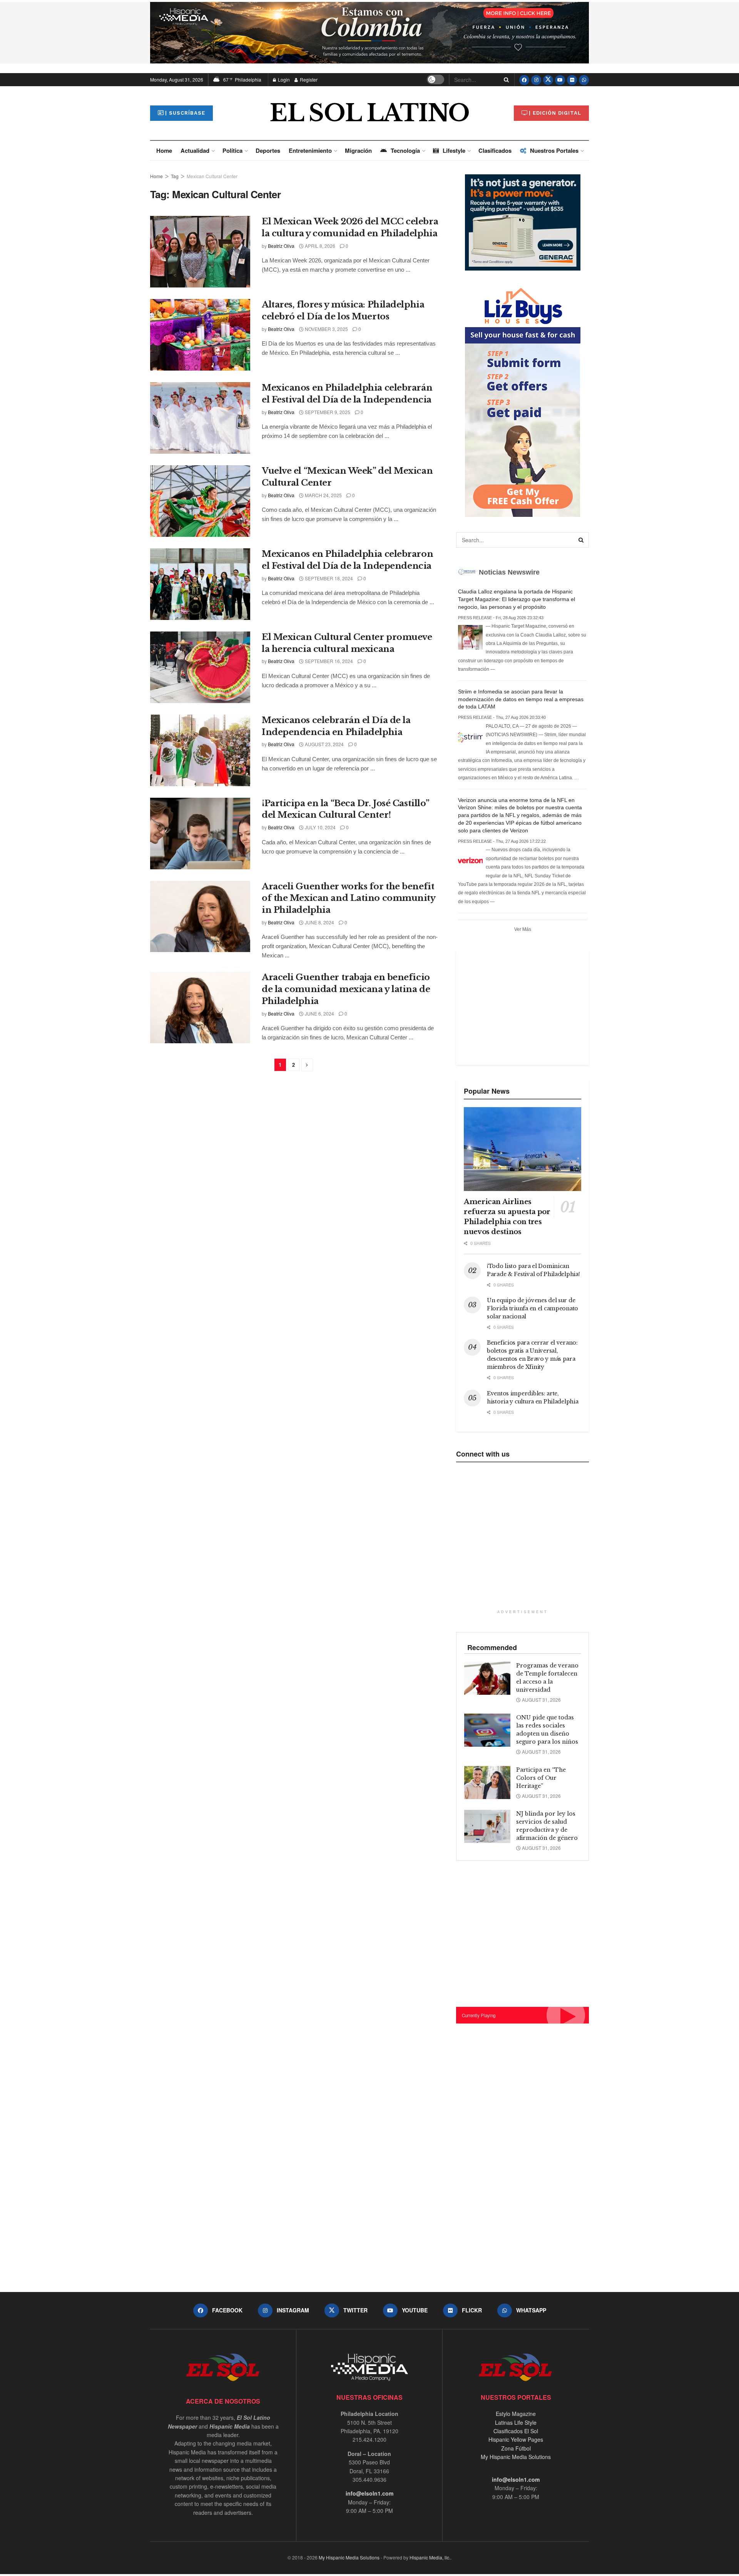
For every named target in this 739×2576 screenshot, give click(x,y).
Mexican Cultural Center (212, 176)
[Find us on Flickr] (572, 80)
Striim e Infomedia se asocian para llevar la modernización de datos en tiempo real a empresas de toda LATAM (521, 699)
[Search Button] (505, 80)
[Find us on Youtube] (560, 80)
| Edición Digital (555, 113)
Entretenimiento (310, 150)
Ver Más (523, 929)
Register (308, 79)
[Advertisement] (522, 1007)
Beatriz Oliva (281, 246)
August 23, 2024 (324, 744)
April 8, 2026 (319, 246)
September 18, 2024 (328, 578)
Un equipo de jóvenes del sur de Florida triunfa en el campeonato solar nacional (533, 1308)
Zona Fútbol (516, 2448)
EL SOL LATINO (369, 113)
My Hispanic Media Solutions (516, 2457)
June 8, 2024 (319, 922)
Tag (175, 176)
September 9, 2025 (327, 412)
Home (164, 150)
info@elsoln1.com (369, 2493)
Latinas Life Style (516, 2422)
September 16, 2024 (328, 661)
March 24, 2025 (323, 495)
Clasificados (495, 150)
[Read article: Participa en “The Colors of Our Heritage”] (487, 1782)
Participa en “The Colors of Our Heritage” (541, 1778)
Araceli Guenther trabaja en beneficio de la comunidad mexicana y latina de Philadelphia (346, 989)
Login (283, 79)
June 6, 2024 (319, 1013)
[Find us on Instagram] (536, 80)
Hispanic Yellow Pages (516, 2439)
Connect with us (483, 1454)
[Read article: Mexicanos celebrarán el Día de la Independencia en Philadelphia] (200, 750)
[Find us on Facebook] (524, 80)
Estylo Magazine (516, 2414)
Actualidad (195, 150)
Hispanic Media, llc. (430, 2557)
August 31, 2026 (541, 1700)
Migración (358, 150)
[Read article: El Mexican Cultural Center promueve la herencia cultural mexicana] (200, 667)
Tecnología (405, 150)
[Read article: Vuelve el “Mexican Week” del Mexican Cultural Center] (200, 501)
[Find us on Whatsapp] (584, 80)
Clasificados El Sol (516, 2431)
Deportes (268, 150)
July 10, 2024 (320, 827)
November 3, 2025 (326, 329)
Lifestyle (454, 150)
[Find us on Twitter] (548, 80)
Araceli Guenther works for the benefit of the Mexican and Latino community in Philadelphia (349, 898)
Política (232, 150)
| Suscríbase (185, 113)
